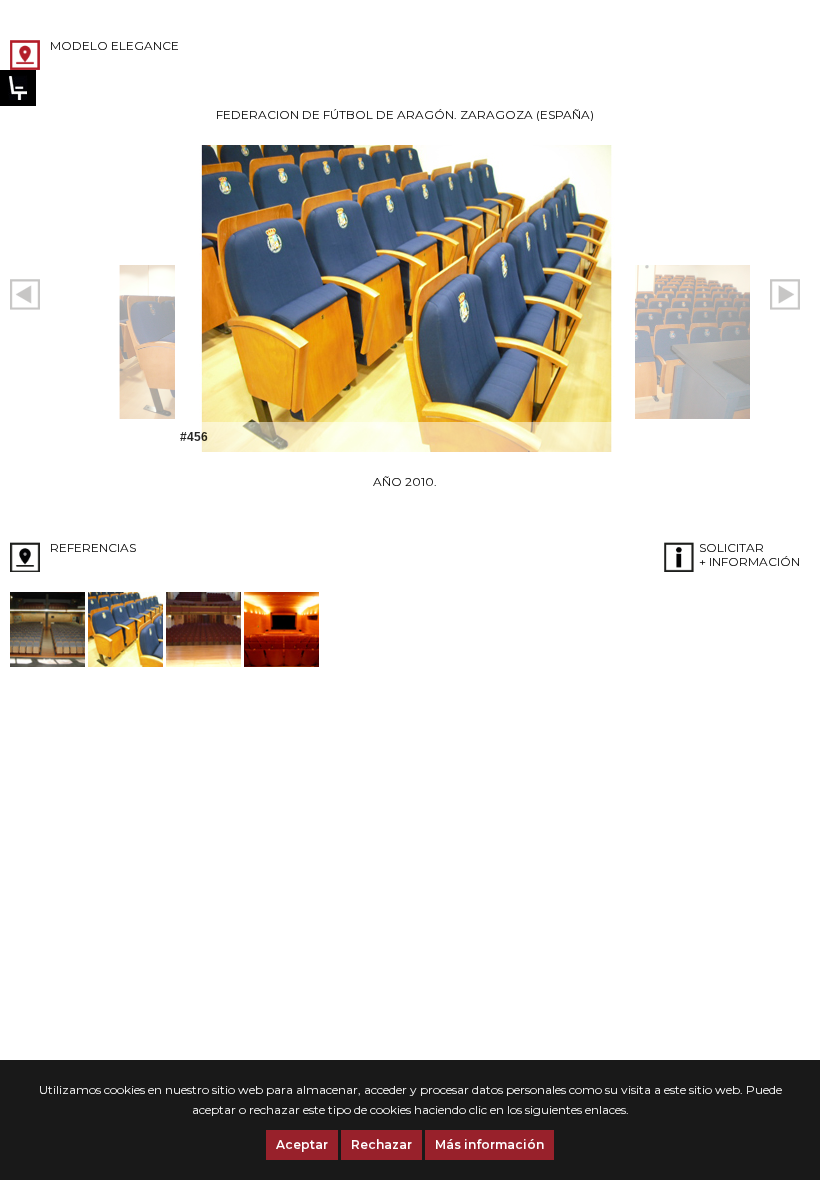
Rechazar (381, 1144)
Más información (489, 1144)
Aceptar (302, 1144)
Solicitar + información (749, 554)
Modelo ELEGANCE (114, 45)
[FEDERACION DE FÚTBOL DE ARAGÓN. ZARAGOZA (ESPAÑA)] (125, 662)
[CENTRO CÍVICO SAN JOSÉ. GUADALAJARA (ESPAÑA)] (47, 662)
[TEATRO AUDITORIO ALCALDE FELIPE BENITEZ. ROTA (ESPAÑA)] (281, 662)
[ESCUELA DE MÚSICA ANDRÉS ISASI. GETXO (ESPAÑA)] (203, 662)
